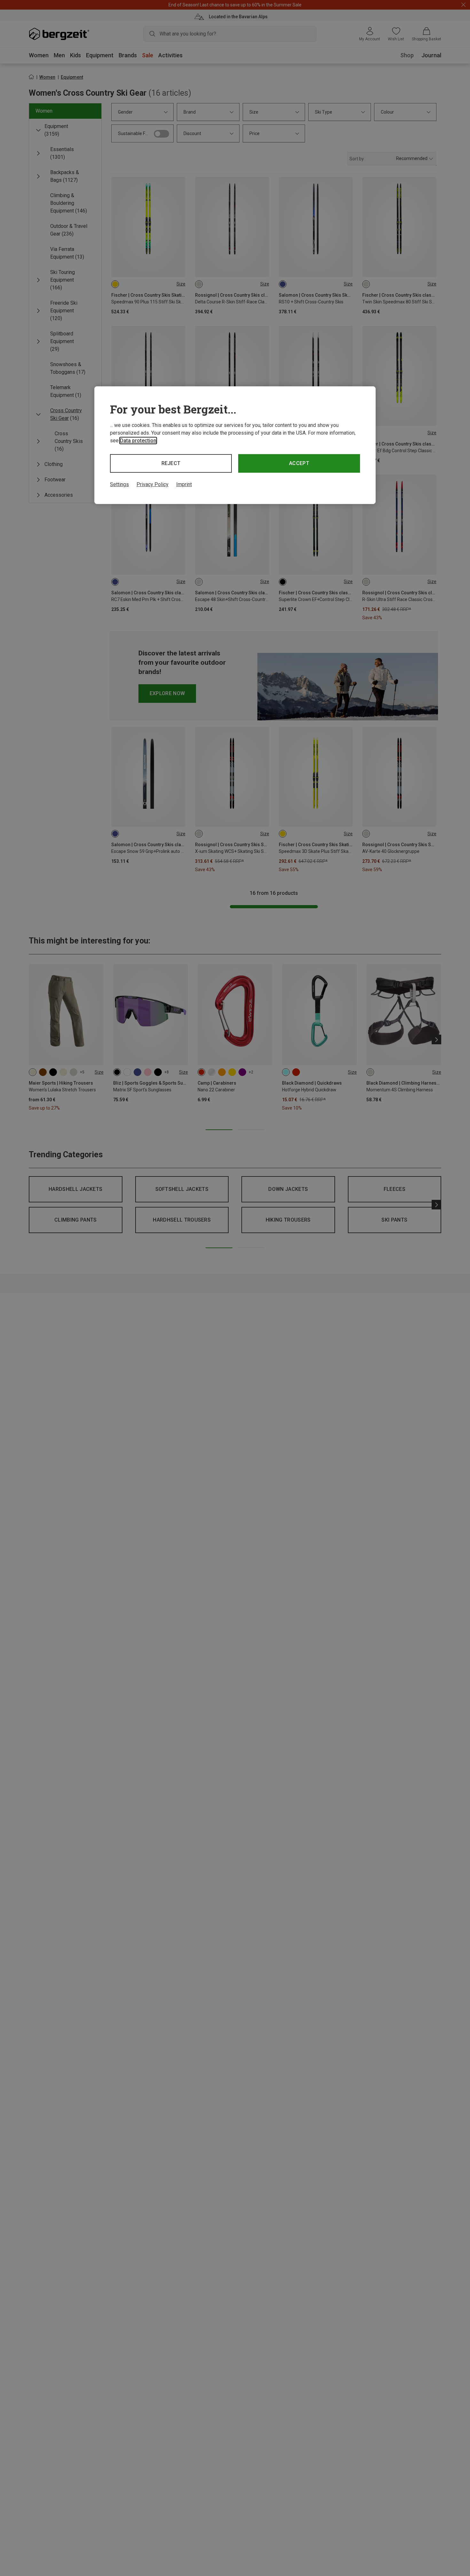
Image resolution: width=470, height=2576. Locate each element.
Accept (299, 463)
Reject (171, 463)
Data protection (138, 441)
